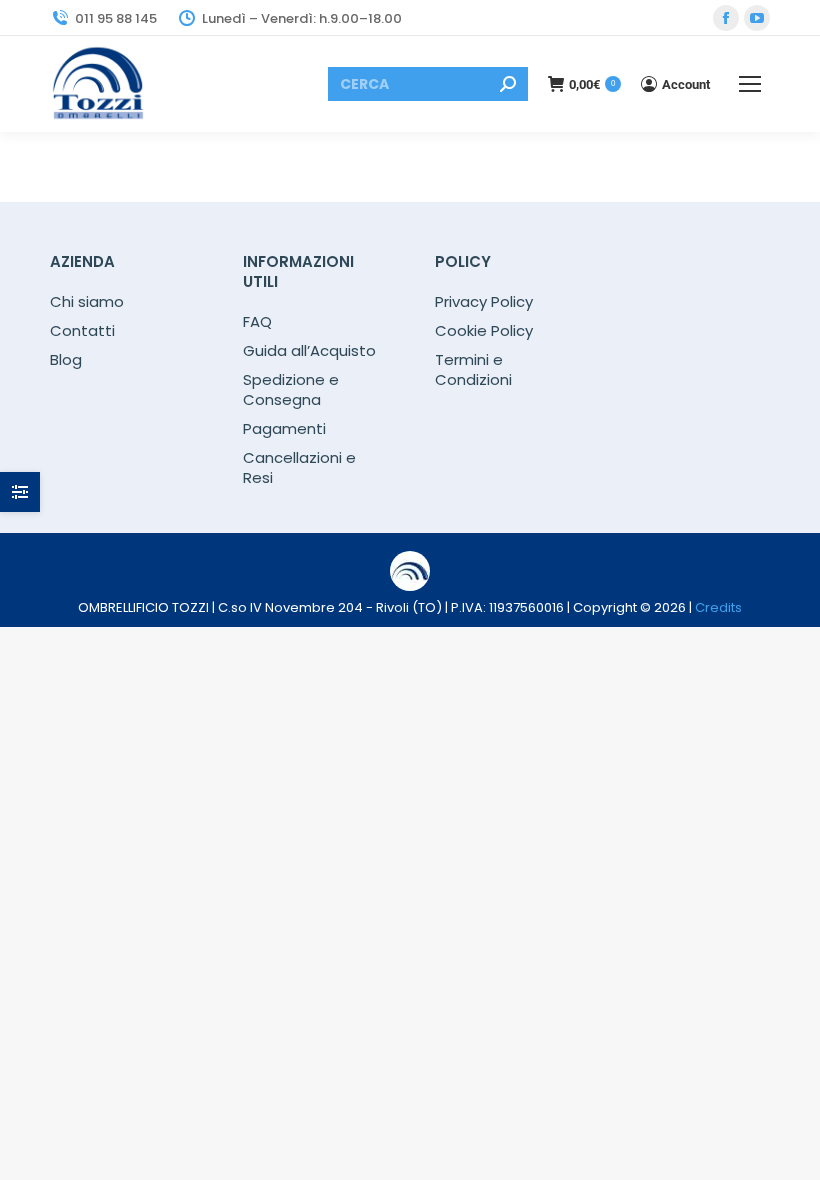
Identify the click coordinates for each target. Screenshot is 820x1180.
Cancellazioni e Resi (299, 468)
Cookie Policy (484, 331)
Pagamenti (284, 429)
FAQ (257, 322)
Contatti (82, 331)
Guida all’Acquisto (309, 351)
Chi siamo (87, 302)
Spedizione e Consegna (291, 390)
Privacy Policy (484, 302)
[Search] (508, 84)
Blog (66, 360)
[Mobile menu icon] (750, 84)
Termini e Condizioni (473, 370)
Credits (718, 607)
